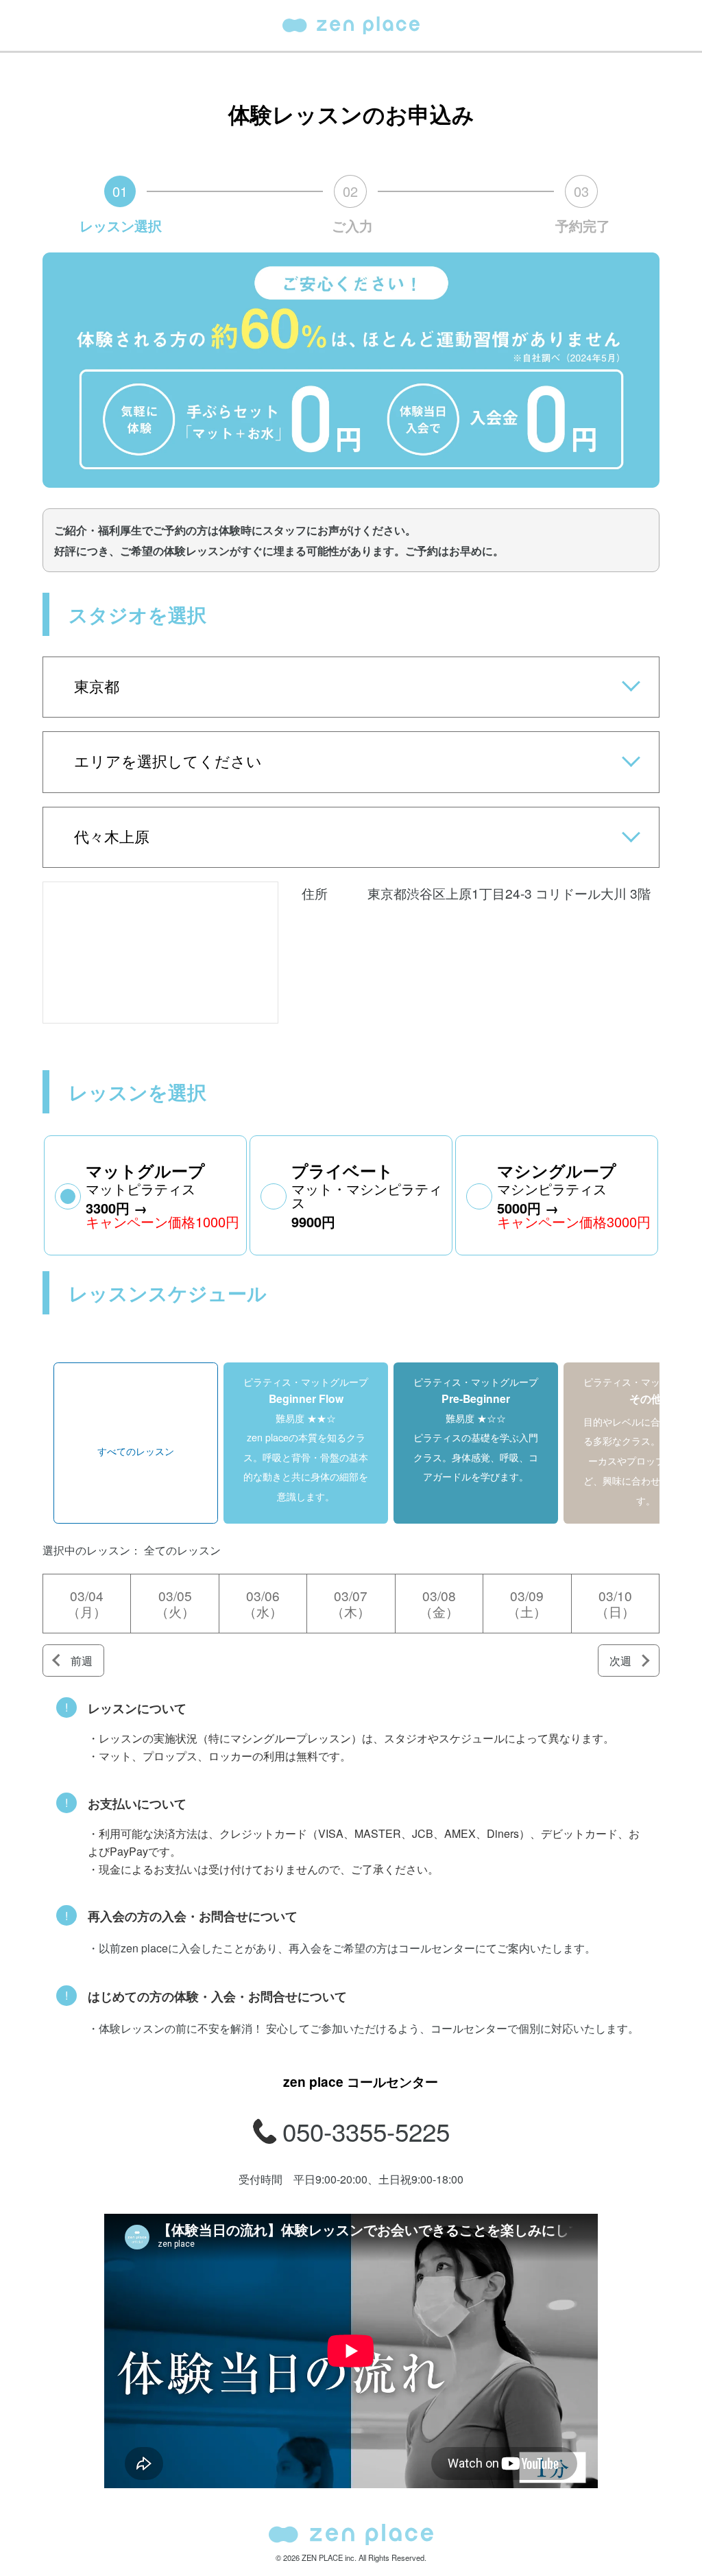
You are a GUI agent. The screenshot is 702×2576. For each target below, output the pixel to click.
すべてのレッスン (136, 1451)
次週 (620, 1661)
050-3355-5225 (366, 2131)
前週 (82, 1661)
